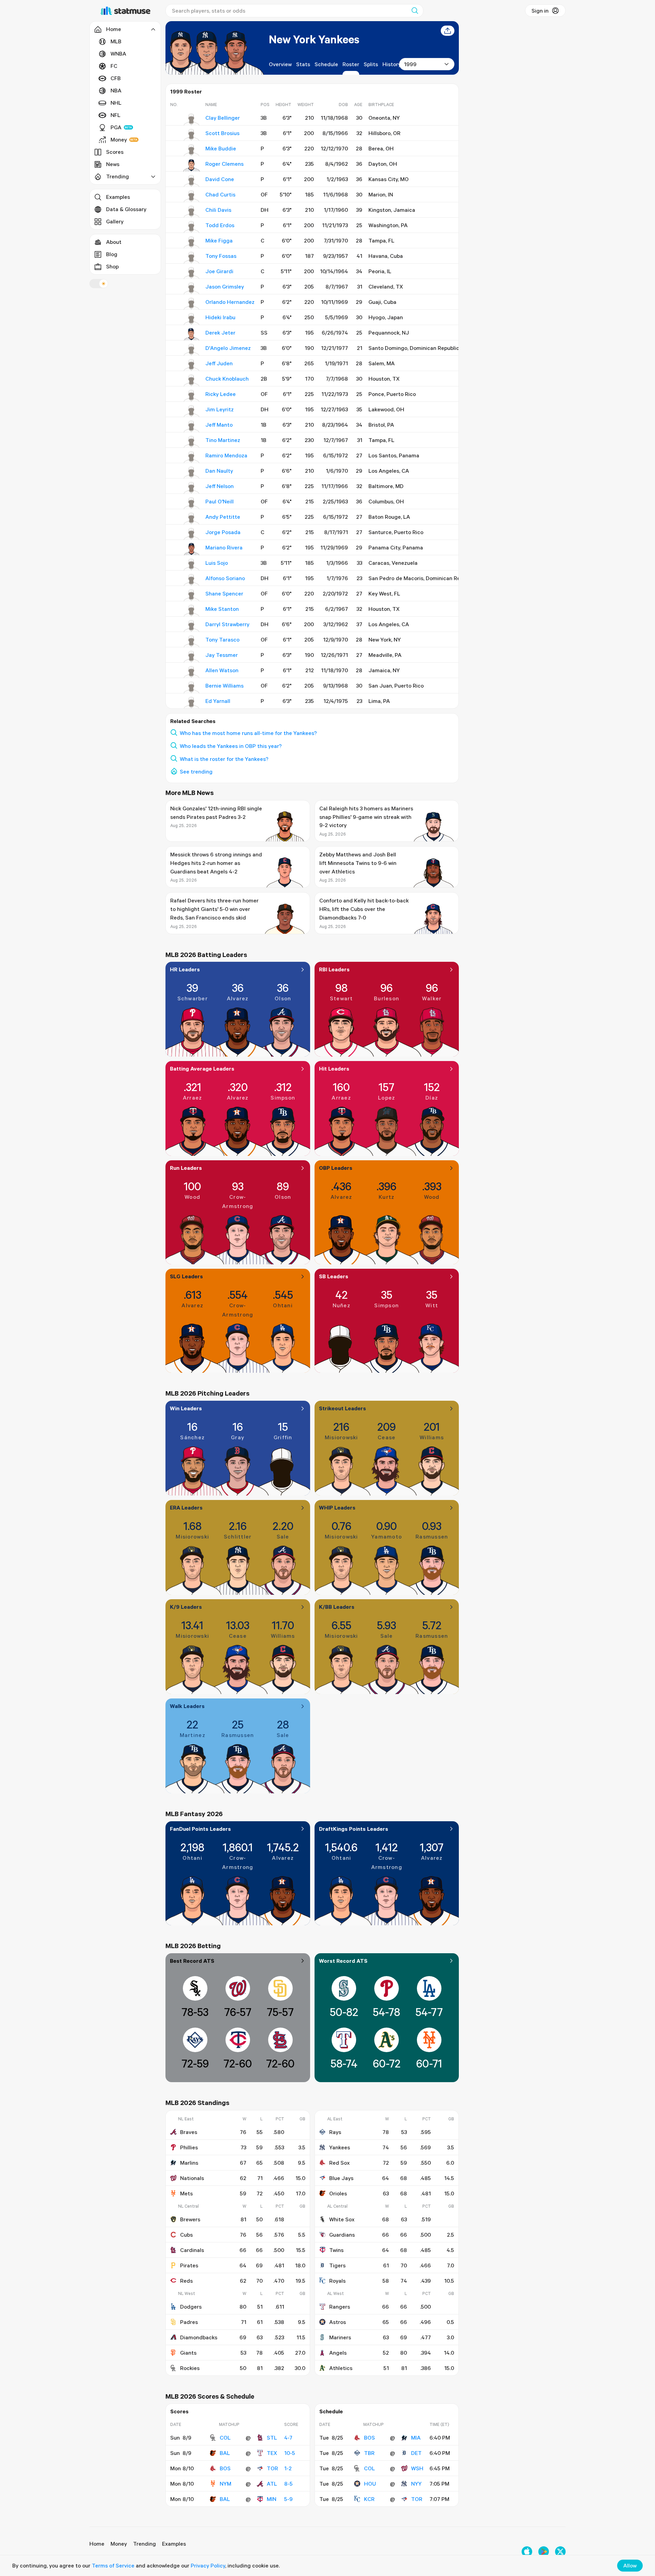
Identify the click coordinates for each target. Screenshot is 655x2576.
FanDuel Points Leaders (200, 1829)
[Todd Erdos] (192, 227)
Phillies (189, 2147)
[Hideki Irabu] (192, 319)
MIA (416, 2438)
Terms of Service (113, 2565)
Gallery (115, 221)
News (113, 164)
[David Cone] (192, 181)
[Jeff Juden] (192, 365)
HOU (370, 2484)
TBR (369, 2453)
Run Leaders (186, 1168)
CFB (116, 78)
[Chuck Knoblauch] (192, 380)
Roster (351, 64)
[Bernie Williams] (192, 687)
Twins (336, 2250)
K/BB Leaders (337, 1607)
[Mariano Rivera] (192, 549)
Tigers (337, 2265)
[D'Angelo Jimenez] (192, 350)
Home (97, 2544)
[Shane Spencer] (192, 595)
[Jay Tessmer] (192, 657)
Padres (189, 2322)
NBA (116, 90)
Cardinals (192, 2250)
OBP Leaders (336, 1168)
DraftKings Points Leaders (354, 1829)
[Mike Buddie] (192, 150)
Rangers (340, 2307)
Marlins (189, 2163)
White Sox (342, 2219)
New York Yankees (314, 39)
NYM (225, 2484)
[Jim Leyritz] (192, 411)
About (114, 242)
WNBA (118, 54)
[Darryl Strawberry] (192, 626)
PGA (116, 127)
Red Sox (339, 2163)
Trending (144, 2544)
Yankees (340, 2147)
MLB (116, 41)
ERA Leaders (186, 1507)
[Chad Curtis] (192, 196)
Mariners (340, 2337)
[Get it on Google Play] (544, 2552)
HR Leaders (185, 969)
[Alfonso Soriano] (192, 580)
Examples (118, 197)
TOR (272, 2468)
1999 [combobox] (410, 64)
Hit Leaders (334, 1069)
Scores (115, 152)
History (392, 64)
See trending (196, 771)
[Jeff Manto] (192, 426)
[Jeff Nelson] (192, 488)
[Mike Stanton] (192, 610)
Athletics (341, 2368)
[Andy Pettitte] (192, 518)
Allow (630, 2565)
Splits (371, 64)
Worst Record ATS (343, 1961)
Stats (303, 64)
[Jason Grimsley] (192, 288)
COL (225, 2438)
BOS (225, 2468)
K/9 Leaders (186, 1607)
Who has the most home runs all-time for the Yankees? (248, 733)
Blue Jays (341, 2178)
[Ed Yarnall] (192, 703)
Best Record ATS (192, 1961)
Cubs (186, 2235)
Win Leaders (186, 1408)
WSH (417, 2468)
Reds (186, 2281)
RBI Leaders (334, 969)
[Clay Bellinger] (192, 119)
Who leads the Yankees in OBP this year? (231, 746)
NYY (416, 2484)
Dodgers (191, 2307)
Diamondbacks (199, 2337)
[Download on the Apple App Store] (527, 2552)
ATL (272, 2484)
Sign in (540, 11)
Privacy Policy (208, 2565)
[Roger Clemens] (192, 165)
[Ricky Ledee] (192, 396)
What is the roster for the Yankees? (224, 759)
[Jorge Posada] (192, 534)
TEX (272, 2453)
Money (119, 139)
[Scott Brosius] (192, 135)
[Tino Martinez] (192, 442)
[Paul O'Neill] (192, 503)
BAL (225, 2453)
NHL (116, 103)
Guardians (342, 2235)
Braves (189, 2132)
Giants (188, 2353)
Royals (337, 2281)
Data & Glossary (126, 209)
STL (272, 2438)
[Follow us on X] (560, 2552)
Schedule (326, 64)
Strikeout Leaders (343, 1408)
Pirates (189, 2265)
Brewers (190, 2219)
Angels (338, 2353)
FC (114, 66)
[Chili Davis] (192, 211)
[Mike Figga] (192, 242)
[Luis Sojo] (192, 564)
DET (416, 2453)
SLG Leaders (186, 1276)
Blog (112, 254)
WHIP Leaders (337, 1507)
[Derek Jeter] (192, 334)
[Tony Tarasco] (192, 641)
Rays (335, 2132)
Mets (186, 2193)
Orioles (338, 2193)
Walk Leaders (187, 1706)
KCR (369, 2499)
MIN (272, 2499)
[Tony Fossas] (192, 257)
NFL (115, 115)
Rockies (190, 2368)
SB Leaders (334, 1276)
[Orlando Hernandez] (192, 304)
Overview (280, 64)
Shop (112, 266)
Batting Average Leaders (202, 1069)
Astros (338, 2322)
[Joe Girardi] (192, 273)
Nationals (192, 2178)
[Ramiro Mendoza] (192, 457)
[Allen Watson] (192, 672)
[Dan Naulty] (192, 472)
